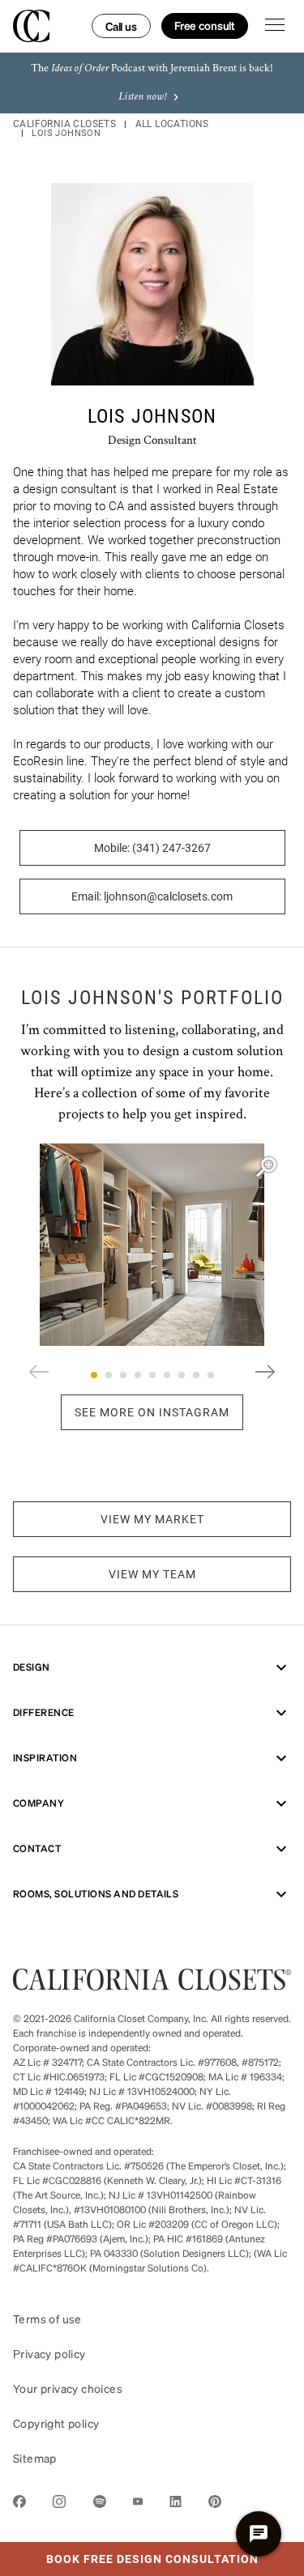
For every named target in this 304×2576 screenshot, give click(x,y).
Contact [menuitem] (37, 1848)
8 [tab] (196, 1375)
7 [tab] (182, 1375)
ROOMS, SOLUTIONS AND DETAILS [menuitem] (96, 1894)
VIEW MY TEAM (152, 1574)
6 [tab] (167, 1375)
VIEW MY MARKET (152, 1519)
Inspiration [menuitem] (45, 1758)
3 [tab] (123, 1375)
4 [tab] (138, 1375)
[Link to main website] (152, 1985)
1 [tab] (94, 1375)
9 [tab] (211, 1375)
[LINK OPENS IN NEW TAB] (19, 2504)
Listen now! (142, 97)
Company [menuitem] (39, 1803)
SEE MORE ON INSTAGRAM (152, 1412)
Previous (39, 1372)
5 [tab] (152, 1375)
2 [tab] (109, 1375)
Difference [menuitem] (44, 1712)
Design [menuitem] (32, 1667)
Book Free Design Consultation (129, 2554)
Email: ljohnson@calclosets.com (152, 896)
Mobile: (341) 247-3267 (152, 848)
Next (265, 1372)
